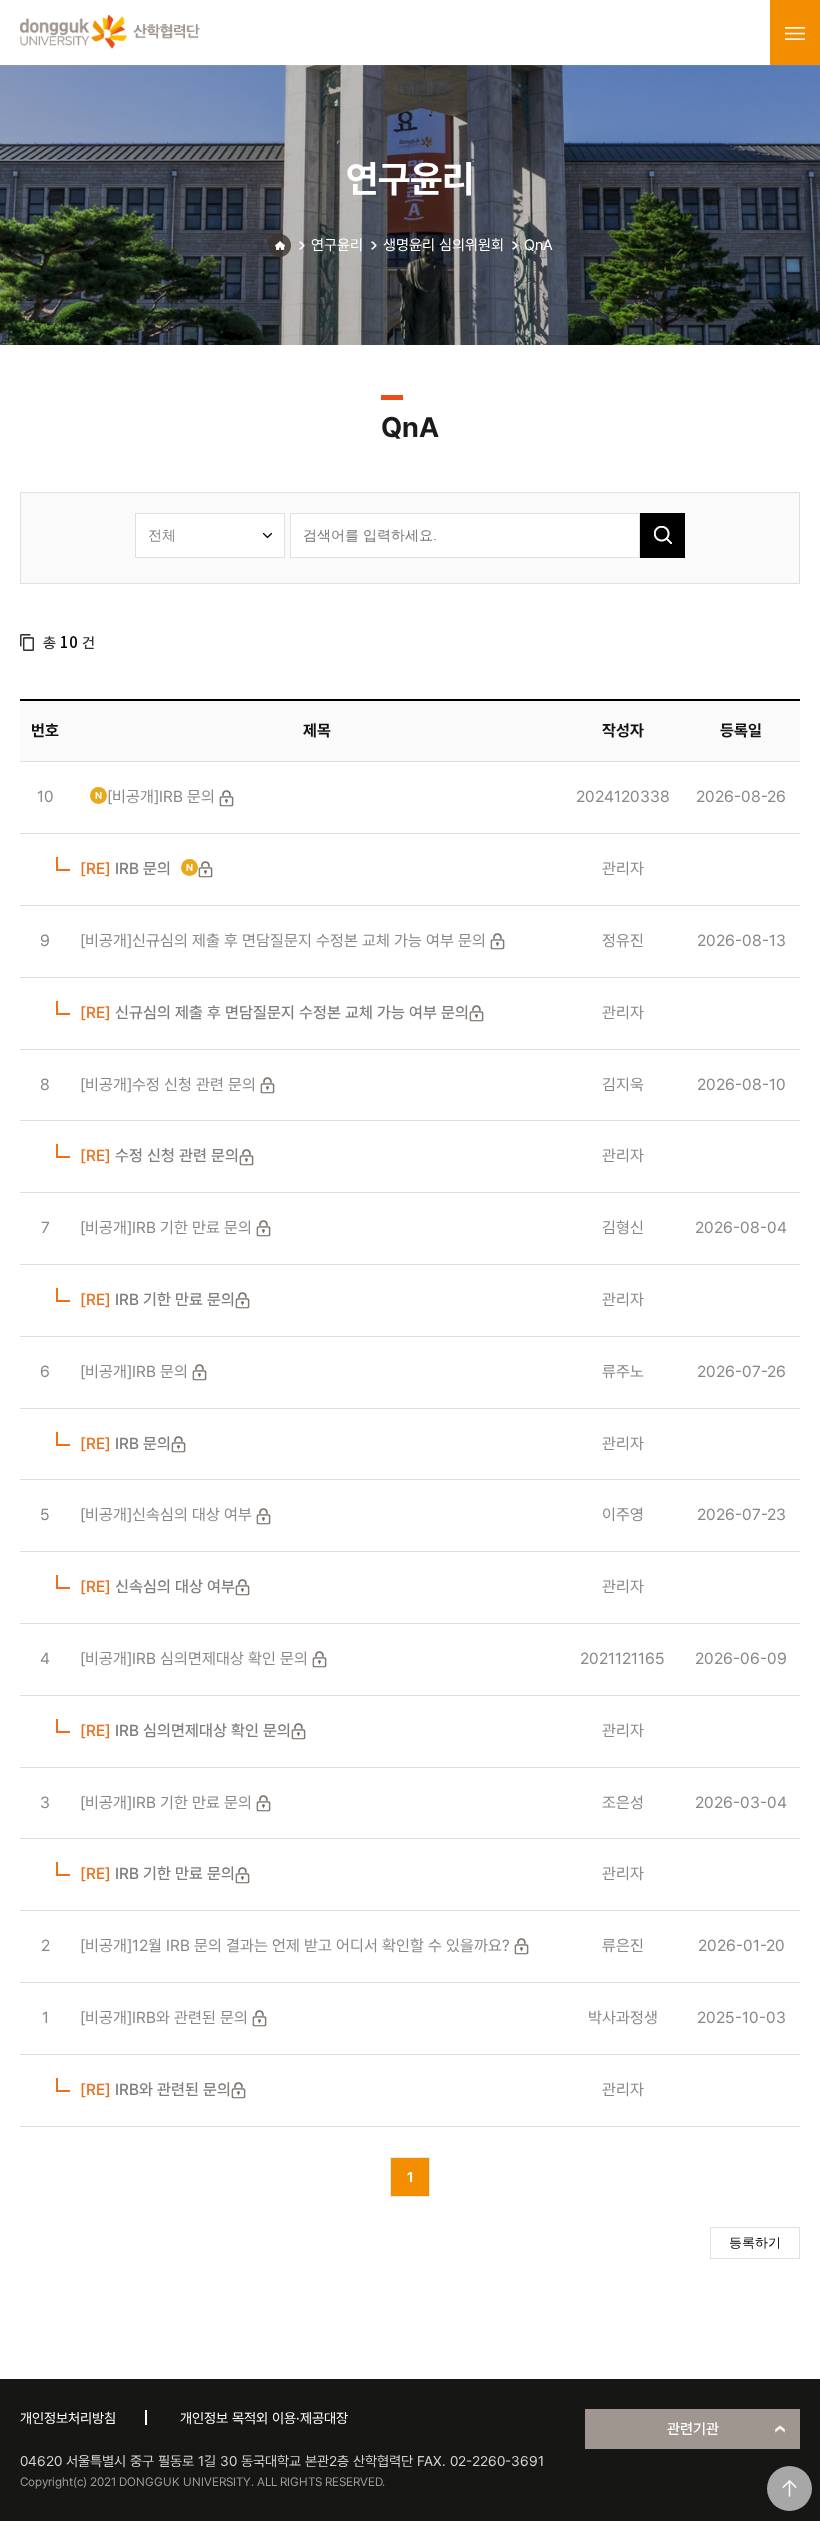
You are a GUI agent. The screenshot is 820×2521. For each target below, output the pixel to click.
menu (795, 33)
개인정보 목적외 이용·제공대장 (264, 2418)
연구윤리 (337, 245)
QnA (538, 245)
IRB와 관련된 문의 (155, 2089)
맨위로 (789, 2488)
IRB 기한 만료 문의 (157, 1299)
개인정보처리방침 (68, 2418)
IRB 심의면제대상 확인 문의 (185, 1730)
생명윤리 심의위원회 (443, 245)
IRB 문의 (125, 868)
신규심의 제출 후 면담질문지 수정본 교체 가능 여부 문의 (274, 1012)
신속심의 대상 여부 (157, 1586)
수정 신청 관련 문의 (159, 1155)
